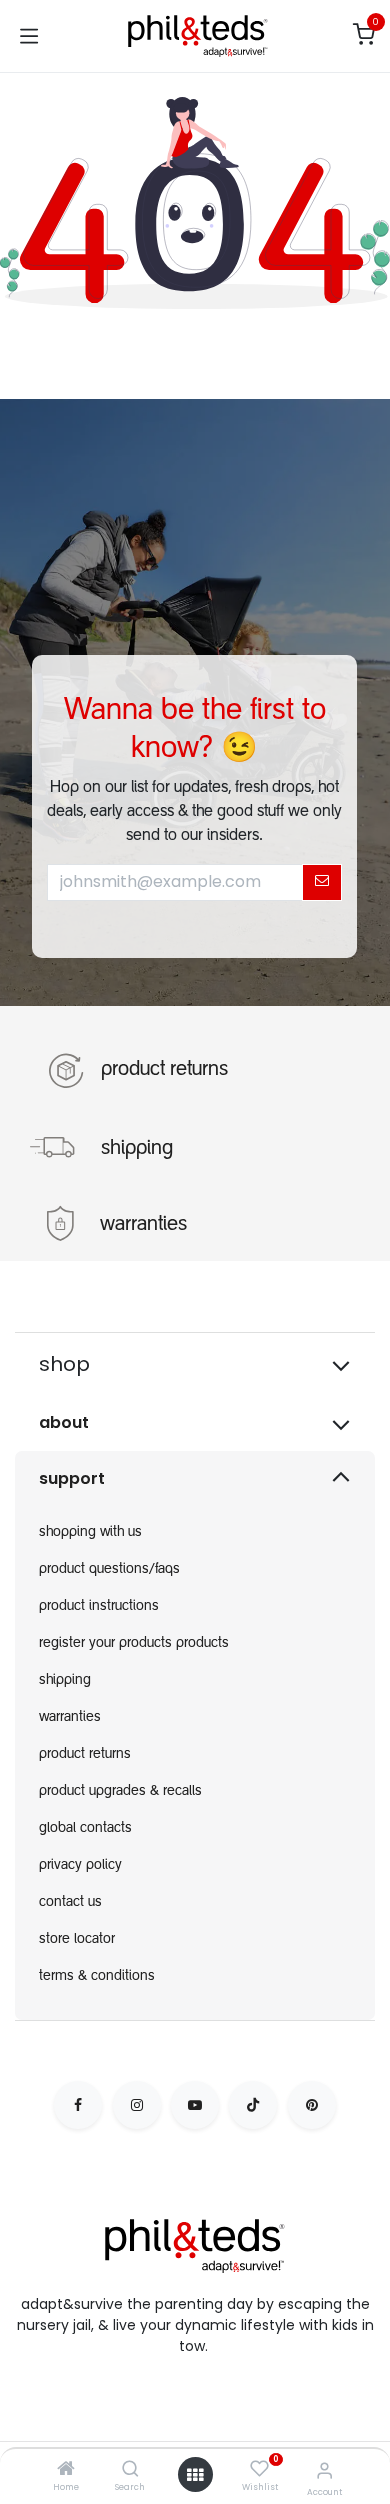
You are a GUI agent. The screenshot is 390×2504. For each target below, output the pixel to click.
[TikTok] (253, 2105)
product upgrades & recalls (120, 1792)
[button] (322, 882)
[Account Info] (324, 2470)
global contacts (85, 1829)
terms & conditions (97, 1977)
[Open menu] (195, 2475)
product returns (164, 1070)
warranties (143, 1225)
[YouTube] (195, 2105)
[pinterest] (312, 2105)
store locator (77, 1940)
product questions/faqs (109, 1570)
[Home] (66, 2470)
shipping (137, 1149)
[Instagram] (137, 2105)
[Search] (130, 2470)
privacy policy (80, 1866)
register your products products (134, 1644)
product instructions (99, 1607)
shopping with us (90, 1533)
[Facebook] (78, 2105)
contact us (70, 1903)
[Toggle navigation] (29, 36)
